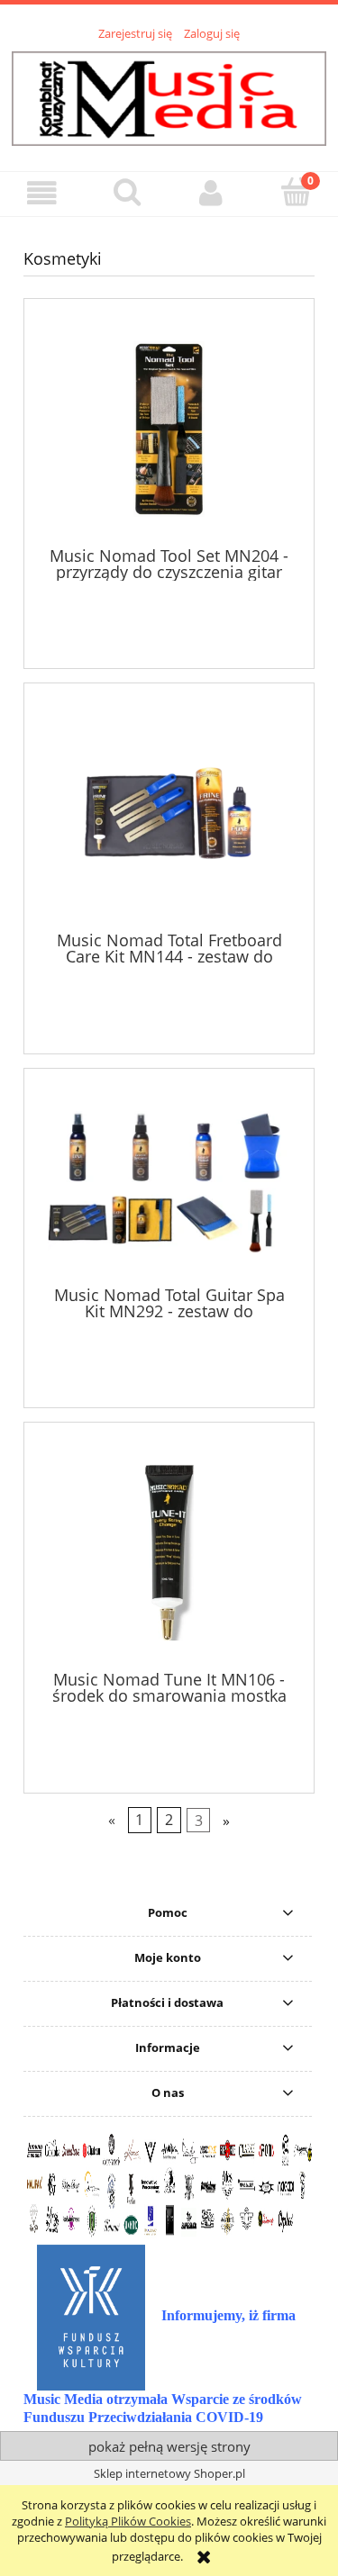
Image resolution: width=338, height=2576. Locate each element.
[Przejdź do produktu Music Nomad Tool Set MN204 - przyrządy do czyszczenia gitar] (169, 429)
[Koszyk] (296, 192)
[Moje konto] (212, 193)
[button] (42, 193)
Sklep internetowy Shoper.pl (169, 2473)
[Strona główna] (169, 95)
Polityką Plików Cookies (128, 2521)
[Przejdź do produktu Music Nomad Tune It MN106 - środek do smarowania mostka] (169, 1553)
